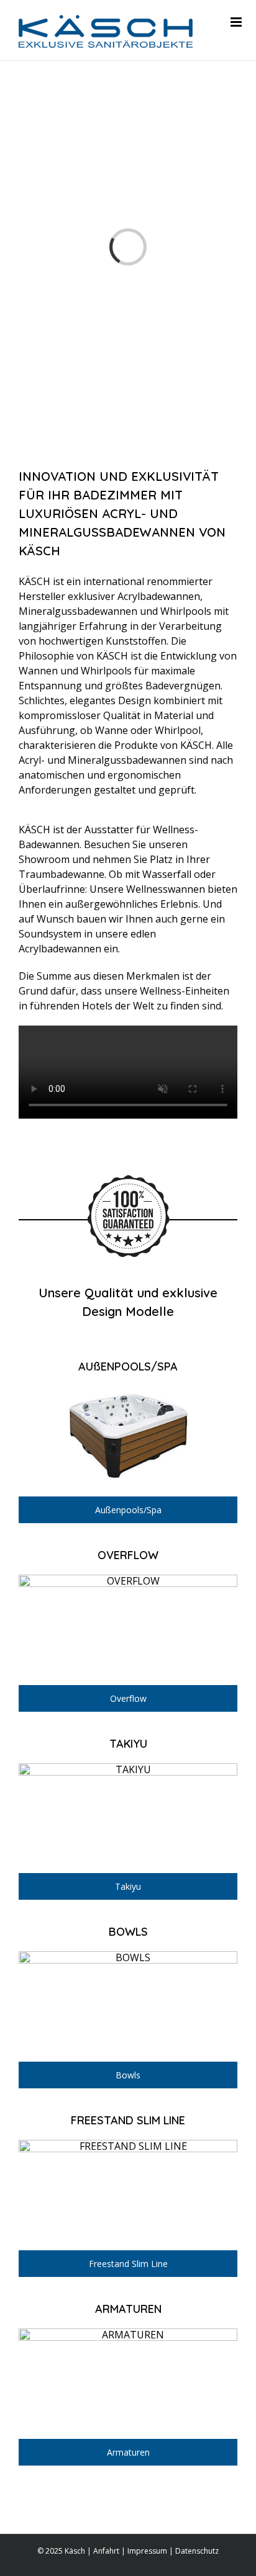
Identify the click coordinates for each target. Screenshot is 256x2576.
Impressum (147, 2551)
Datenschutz (197, 2551)
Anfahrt (106, 2551)
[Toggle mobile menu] (237, 22)
